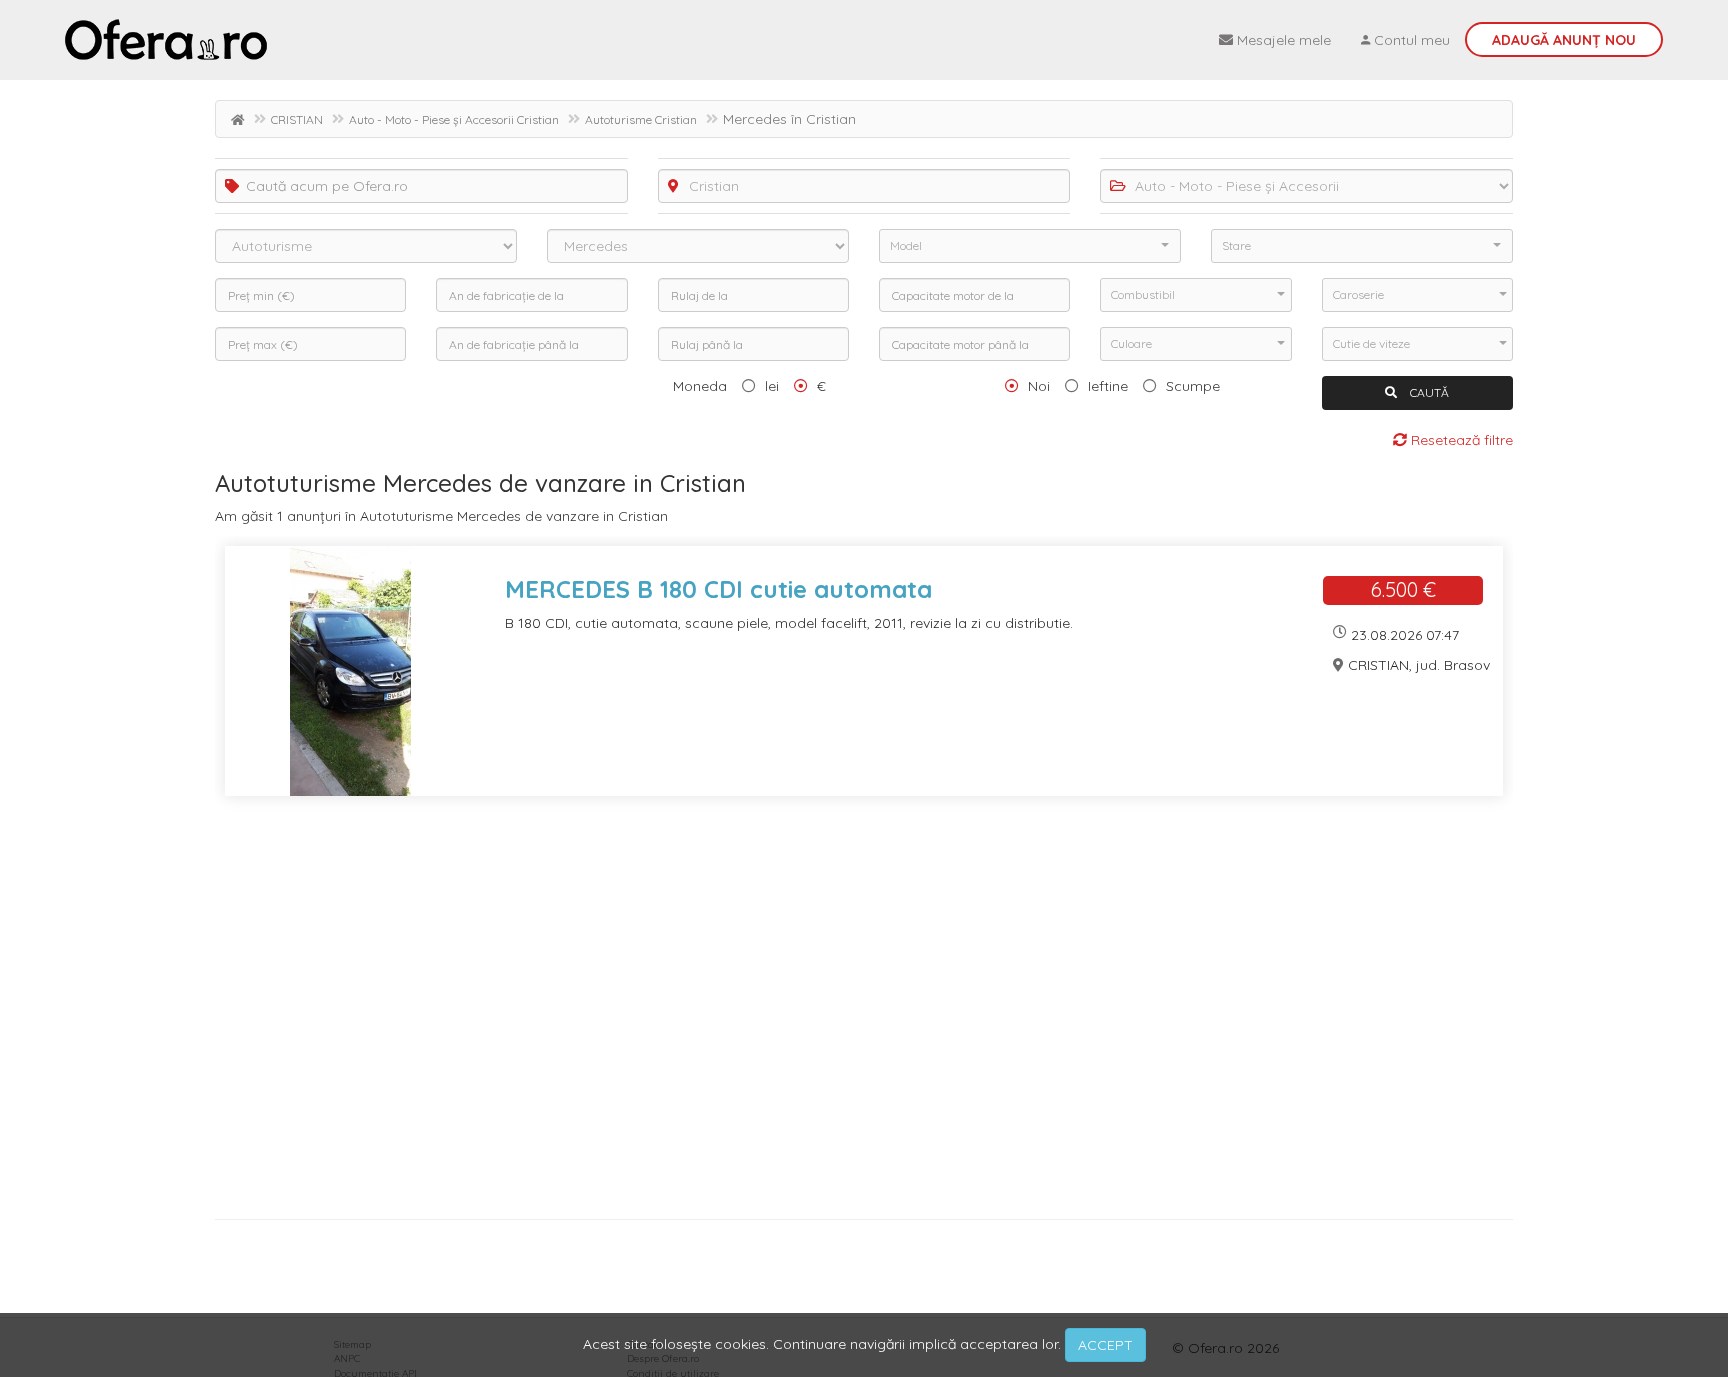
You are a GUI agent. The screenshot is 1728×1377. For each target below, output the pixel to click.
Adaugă (1564, 40)
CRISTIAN (297, 119)
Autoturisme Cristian (641, 119)
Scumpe (1193, 386)
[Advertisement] (815, 1015)
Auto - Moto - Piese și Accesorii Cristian (454, 119)
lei (772, 386)
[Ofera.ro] (166, 40)
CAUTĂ (1428, 392)
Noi (1039, 386)
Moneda (700, 386)
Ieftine (1108, 386)
